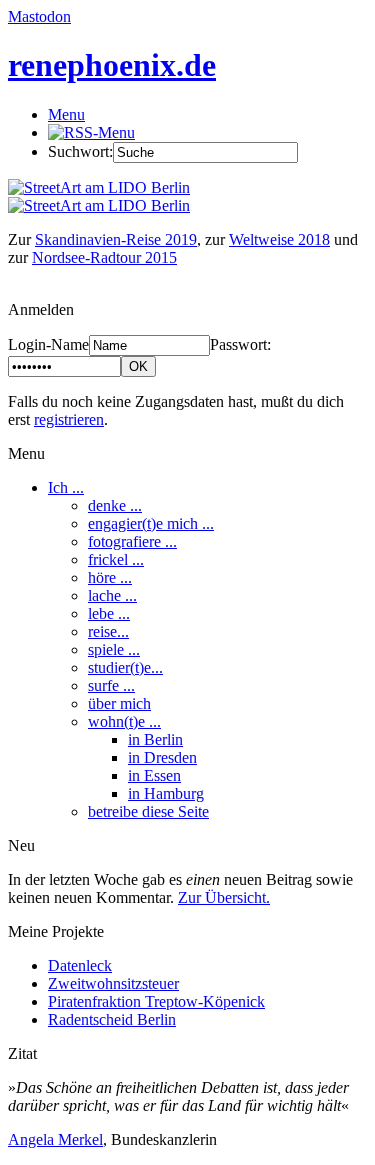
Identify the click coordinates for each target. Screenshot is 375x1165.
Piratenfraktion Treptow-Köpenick (156, 1001)
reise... (108, 631)
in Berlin (155, 739)
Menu (66, 114)
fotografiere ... (132, 541)
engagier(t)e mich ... (151, 523)
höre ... (110, 577)
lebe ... (109, 613)
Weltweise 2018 (279, 239)
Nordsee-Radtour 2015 (104, 257)
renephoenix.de (112, 65)
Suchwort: (80, 151)
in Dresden (162, 757)
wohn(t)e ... (124, 721)
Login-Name (48, 344)
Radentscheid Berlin (112, 1019)
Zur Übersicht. (224, 897)
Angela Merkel (55, 1139)
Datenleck (80, 965)
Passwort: (240, 344)
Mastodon (39, 16)
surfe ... (111, 685)
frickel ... (116, 559)
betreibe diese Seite (148, 811)
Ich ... (66, 487)
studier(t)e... (125, 667)
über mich (119, 703)
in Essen (154, 775)
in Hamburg (166, 793)
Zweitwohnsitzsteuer (113, 983)
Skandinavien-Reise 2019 (116, 239)
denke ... (115, 505)
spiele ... (114, 649)
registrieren (69, 419)
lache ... (112, 595)
